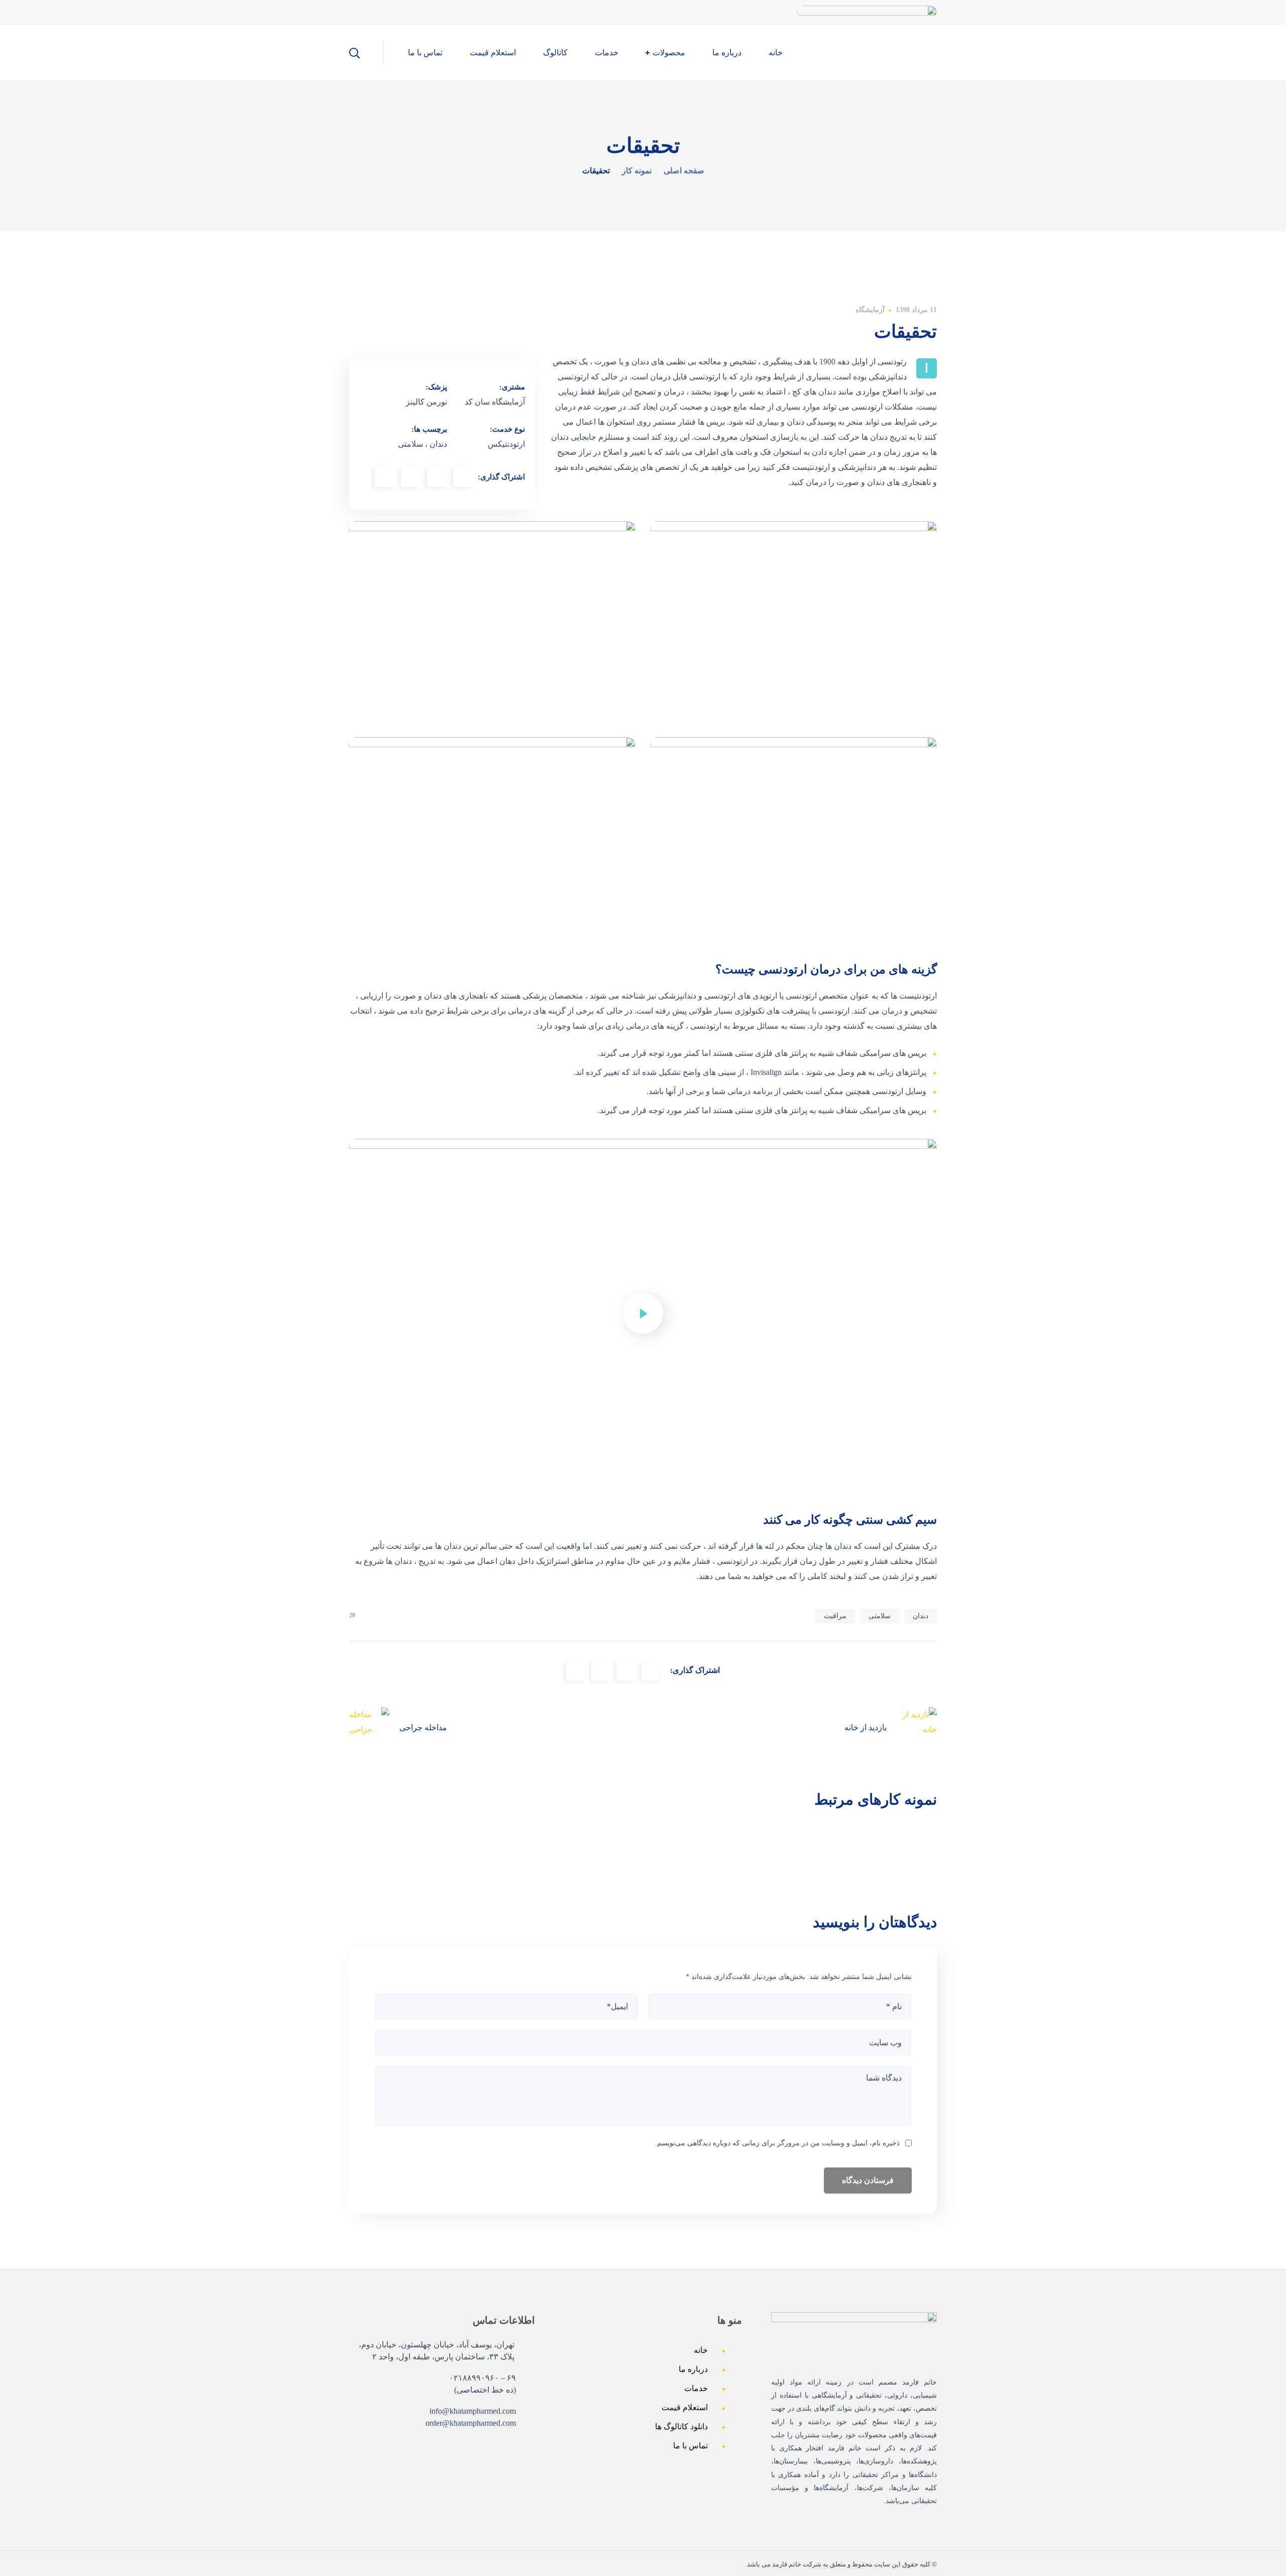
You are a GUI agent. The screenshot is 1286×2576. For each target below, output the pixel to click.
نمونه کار (637, 171)
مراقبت (835, 1616)
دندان (921, 1616)
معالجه (693, 1847)
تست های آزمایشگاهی (693, 1877)
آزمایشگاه (870, 310)
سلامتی (880, 1616)
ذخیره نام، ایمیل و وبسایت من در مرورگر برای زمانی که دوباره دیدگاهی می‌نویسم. (777, 2143)
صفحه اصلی (684, 171)
